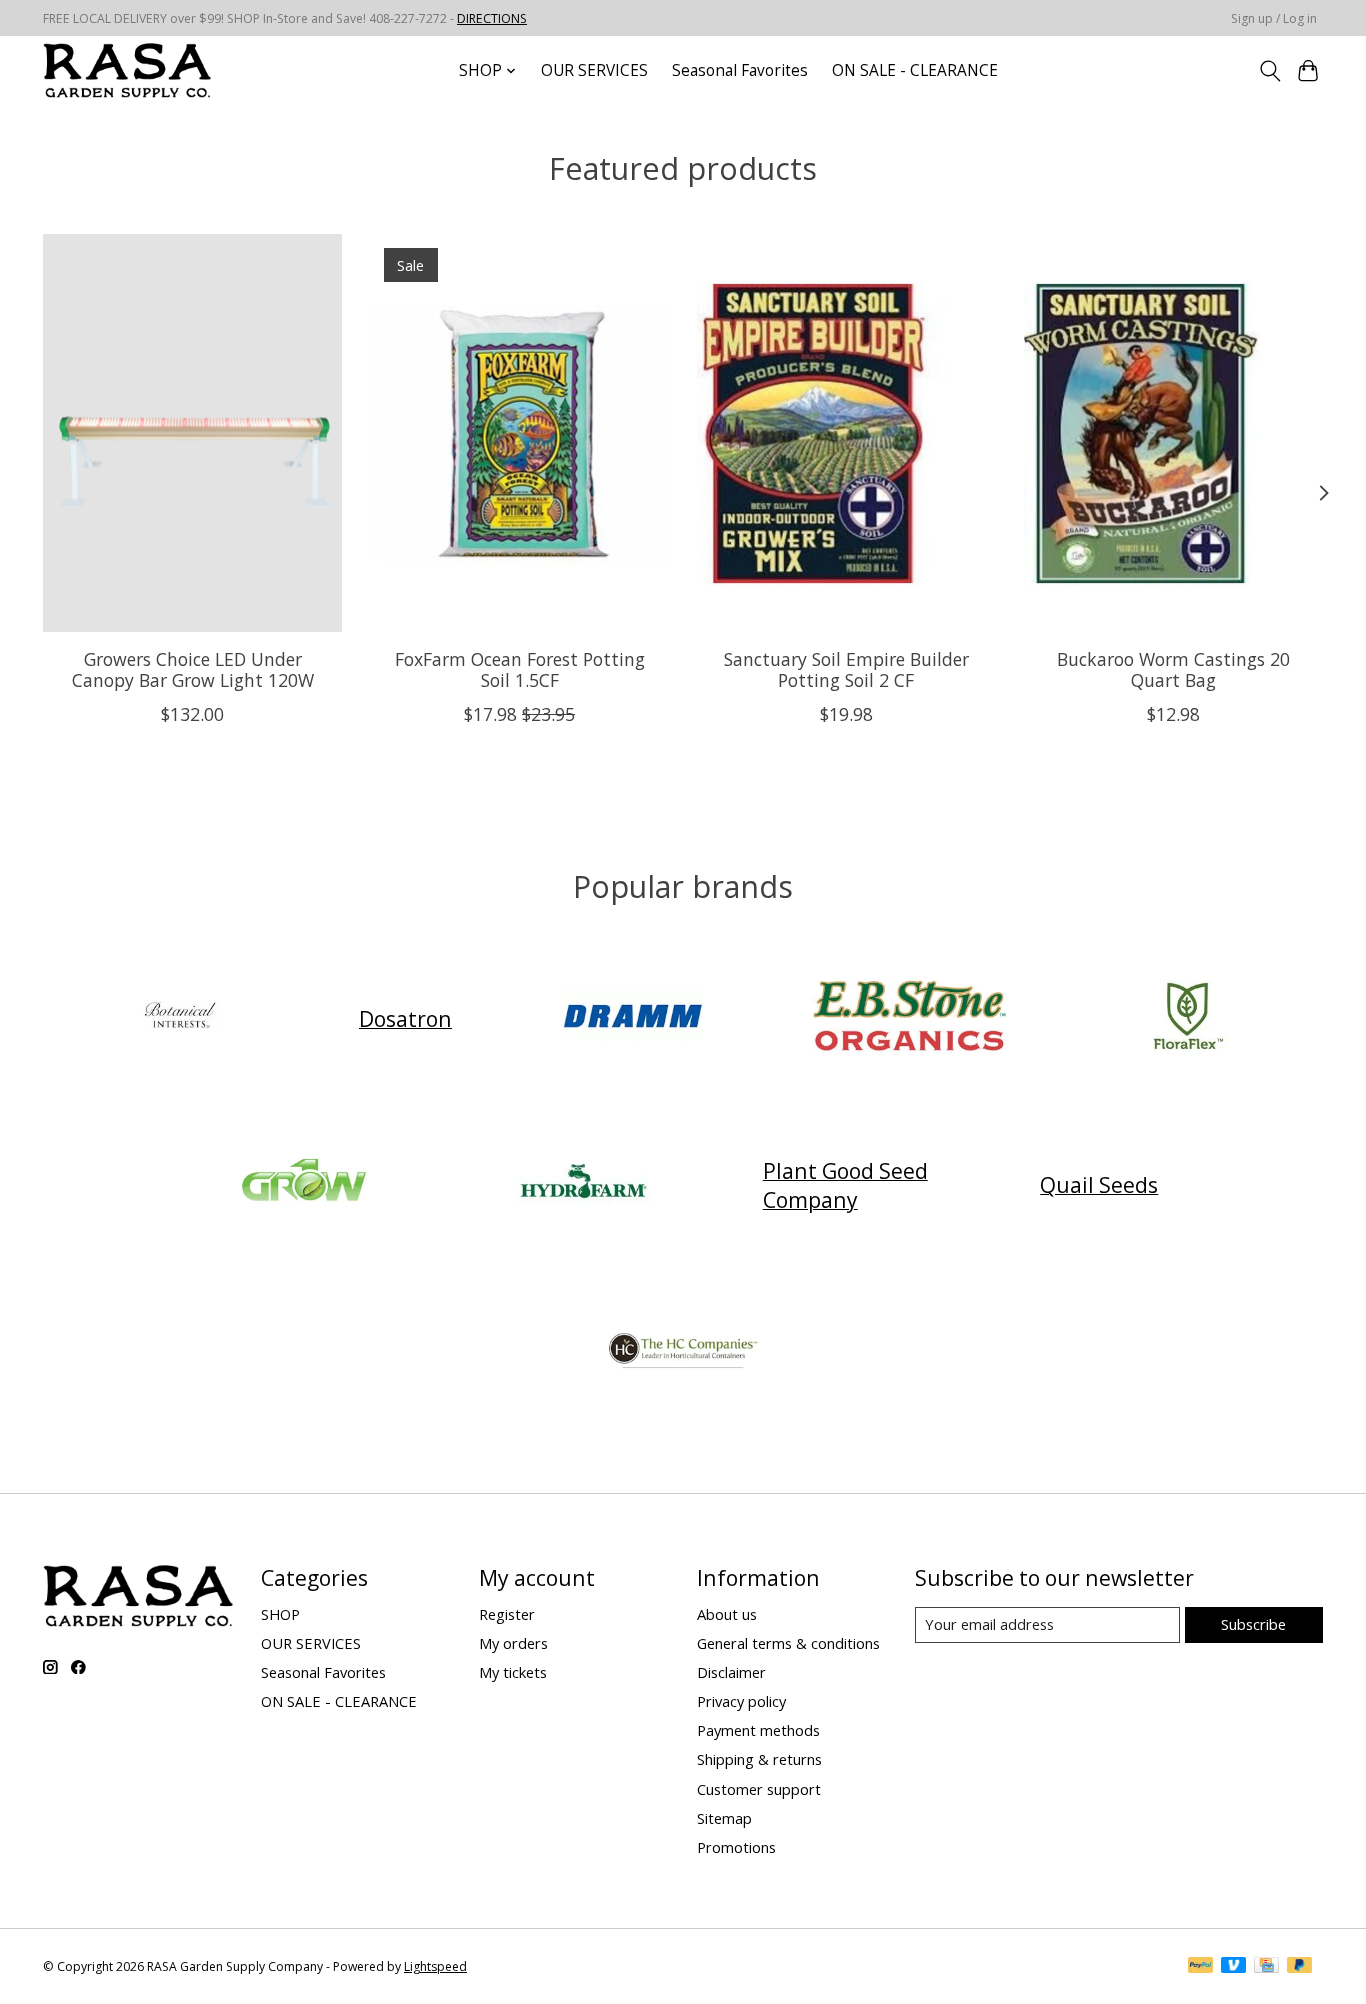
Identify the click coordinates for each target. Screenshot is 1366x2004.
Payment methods (758, 1730)
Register (507, 1614)
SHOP (280, 1614)
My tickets (513, 1672)
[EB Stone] (910, 1018)
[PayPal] (1201, 1967)
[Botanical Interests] (179, 1018)
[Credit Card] (1266, 1967)
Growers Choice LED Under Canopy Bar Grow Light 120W (193, 668)
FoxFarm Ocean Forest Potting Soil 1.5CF (520, 668)
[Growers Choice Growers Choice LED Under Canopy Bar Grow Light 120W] (192, 433)
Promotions (736, 1847)
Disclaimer (731, 1672)
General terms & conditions (788, 1643)
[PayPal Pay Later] (1300, 1967)
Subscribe (1253, 1624)
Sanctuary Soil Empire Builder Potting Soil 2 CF (846, 668)
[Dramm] (632, 1018)
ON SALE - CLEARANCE (915, 70)
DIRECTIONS (492, 18)
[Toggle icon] (1269, 71)
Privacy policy (741, 1701)
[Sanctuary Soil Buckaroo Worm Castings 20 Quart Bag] (1173, 433)
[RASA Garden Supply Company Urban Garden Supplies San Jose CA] (127, 70)
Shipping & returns (759, 1759)
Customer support (759, 1789)
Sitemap (724, 1818)
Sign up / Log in (1274, 18)
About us (727, 1614)
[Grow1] (305, 1184)
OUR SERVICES (594, 70)
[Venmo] (1234, 1967)
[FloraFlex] (1187, 1018)
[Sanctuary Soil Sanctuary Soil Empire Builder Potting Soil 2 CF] (846, 433)
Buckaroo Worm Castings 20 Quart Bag (1173, 668)
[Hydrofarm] (583, 1184)
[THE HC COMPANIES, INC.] (683, 1351)
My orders (513, 1643)
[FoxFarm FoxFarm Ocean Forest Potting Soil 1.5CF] (519, 433)
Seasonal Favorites (740, 70)
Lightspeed (435, 1966)
